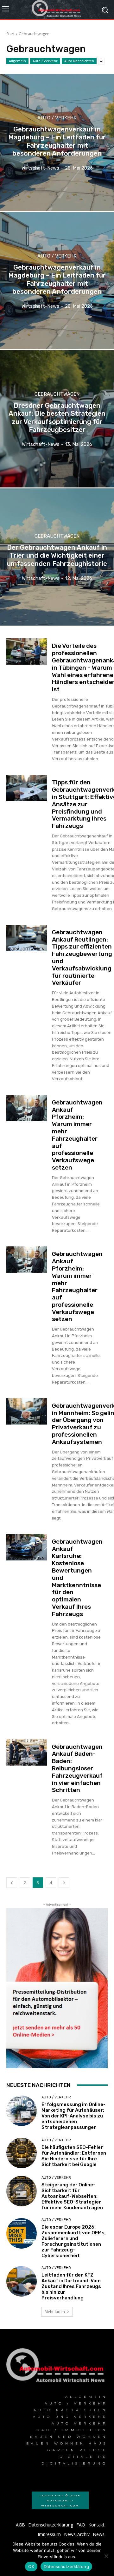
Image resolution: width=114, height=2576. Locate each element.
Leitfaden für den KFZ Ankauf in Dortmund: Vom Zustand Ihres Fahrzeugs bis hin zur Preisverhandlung (71, 2286)
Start (10, 34)
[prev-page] (12, 1883)
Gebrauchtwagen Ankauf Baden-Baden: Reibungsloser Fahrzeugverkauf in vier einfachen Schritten (77, 1768)
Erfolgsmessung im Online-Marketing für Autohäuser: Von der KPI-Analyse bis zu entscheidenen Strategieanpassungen (73, 2116)
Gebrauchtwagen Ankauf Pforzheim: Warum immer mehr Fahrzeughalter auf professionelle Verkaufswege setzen (77, 1135)
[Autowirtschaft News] (57, 10)
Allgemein (17, 61)
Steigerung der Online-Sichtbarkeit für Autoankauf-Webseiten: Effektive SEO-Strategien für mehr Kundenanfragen (72, 2196)
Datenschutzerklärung (66, 2566)
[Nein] (106, 2556)
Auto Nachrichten (79, 61)
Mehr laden (55, 2312)
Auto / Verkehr (45, 61)
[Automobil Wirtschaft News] (57, 2368)
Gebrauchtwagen (57, 394)
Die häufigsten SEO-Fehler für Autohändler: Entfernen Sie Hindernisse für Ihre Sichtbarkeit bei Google (74, 2156)
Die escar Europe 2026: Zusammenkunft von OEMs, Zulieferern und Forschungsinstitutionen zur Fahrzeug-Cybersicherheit (74, 2241)
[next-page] (64, 1883)
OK (31, 2566)
